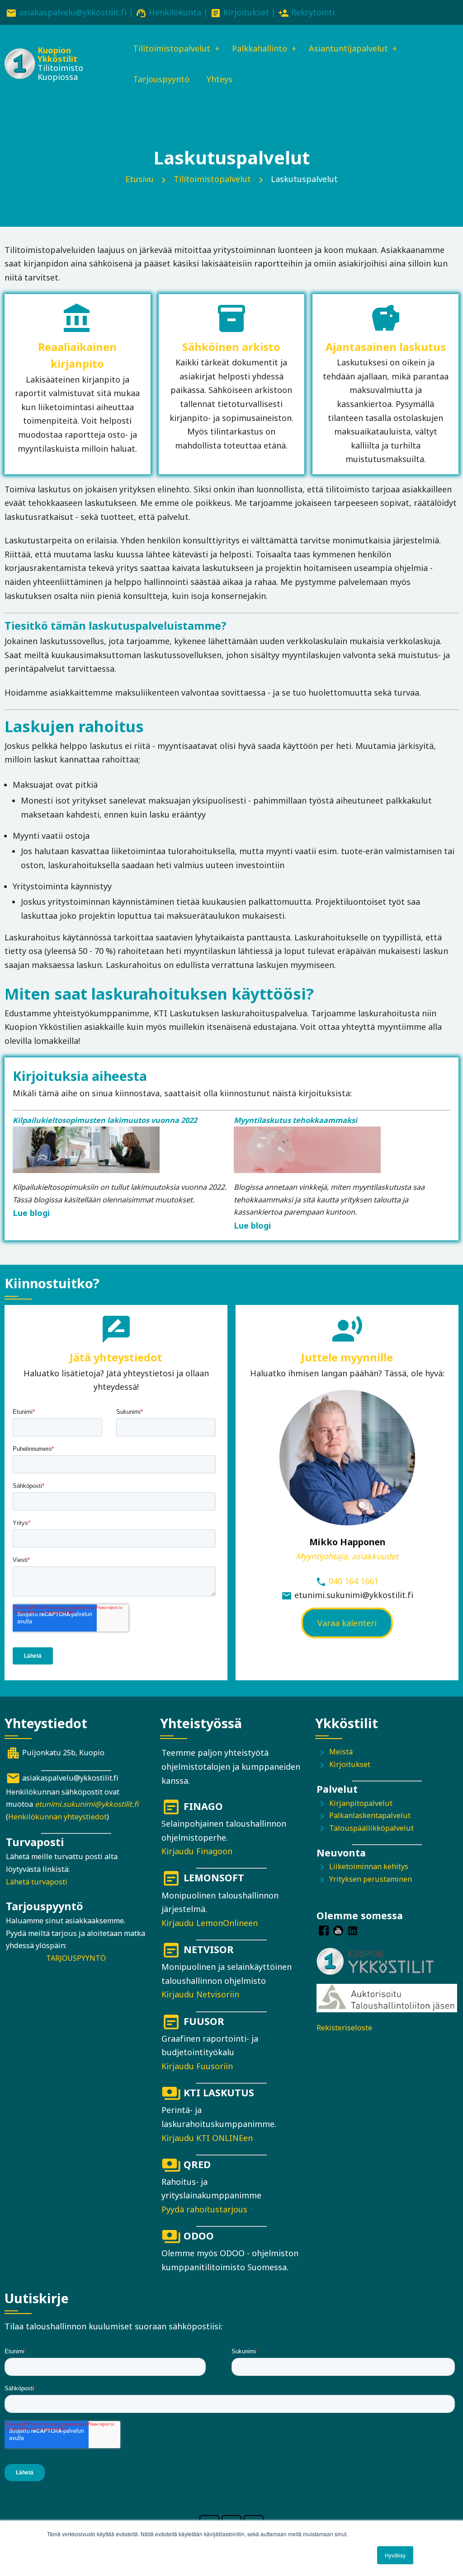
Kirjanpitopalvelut (361, 1803)
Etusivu (139, 179)
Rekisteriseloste (344, 2028)
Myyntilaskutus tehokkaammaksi (295, 1120)
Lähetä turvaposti (37, 1882)
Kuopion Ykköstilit (57, 55)
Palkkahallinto (260, 48)
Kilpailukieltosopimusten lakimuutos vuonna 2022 (105, 1120)
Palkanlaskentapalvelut (370, 1815)
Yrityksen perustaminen (371, 1879)
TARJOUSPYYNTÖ (76, 1958)
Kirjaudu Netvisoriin (200, 1994)
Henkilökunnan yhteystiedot (57, 1817)
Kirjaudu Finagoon (197, 1851)
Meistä (341, 1752)
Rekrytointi (313, 12)
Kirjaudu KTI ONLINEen (207, 2138)
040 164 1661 (354, 1581)
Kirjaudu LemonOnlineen (210, 1923)
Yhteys (220, 79)
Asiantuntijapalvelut (348, 48)
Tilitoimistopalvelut (172, 48)
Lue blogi (31, 1213)
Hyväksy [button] (395, 2555)
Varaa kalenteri (347, 1623)
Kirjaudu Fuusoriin (197, 2066)
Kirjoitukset (246, 12)
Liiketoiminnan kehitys (369, 1866)
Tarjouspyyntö (161, 79)
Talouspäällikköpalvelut (371, 1828)
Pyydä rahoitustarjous (204, 2209)
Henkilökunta (175, 12)
